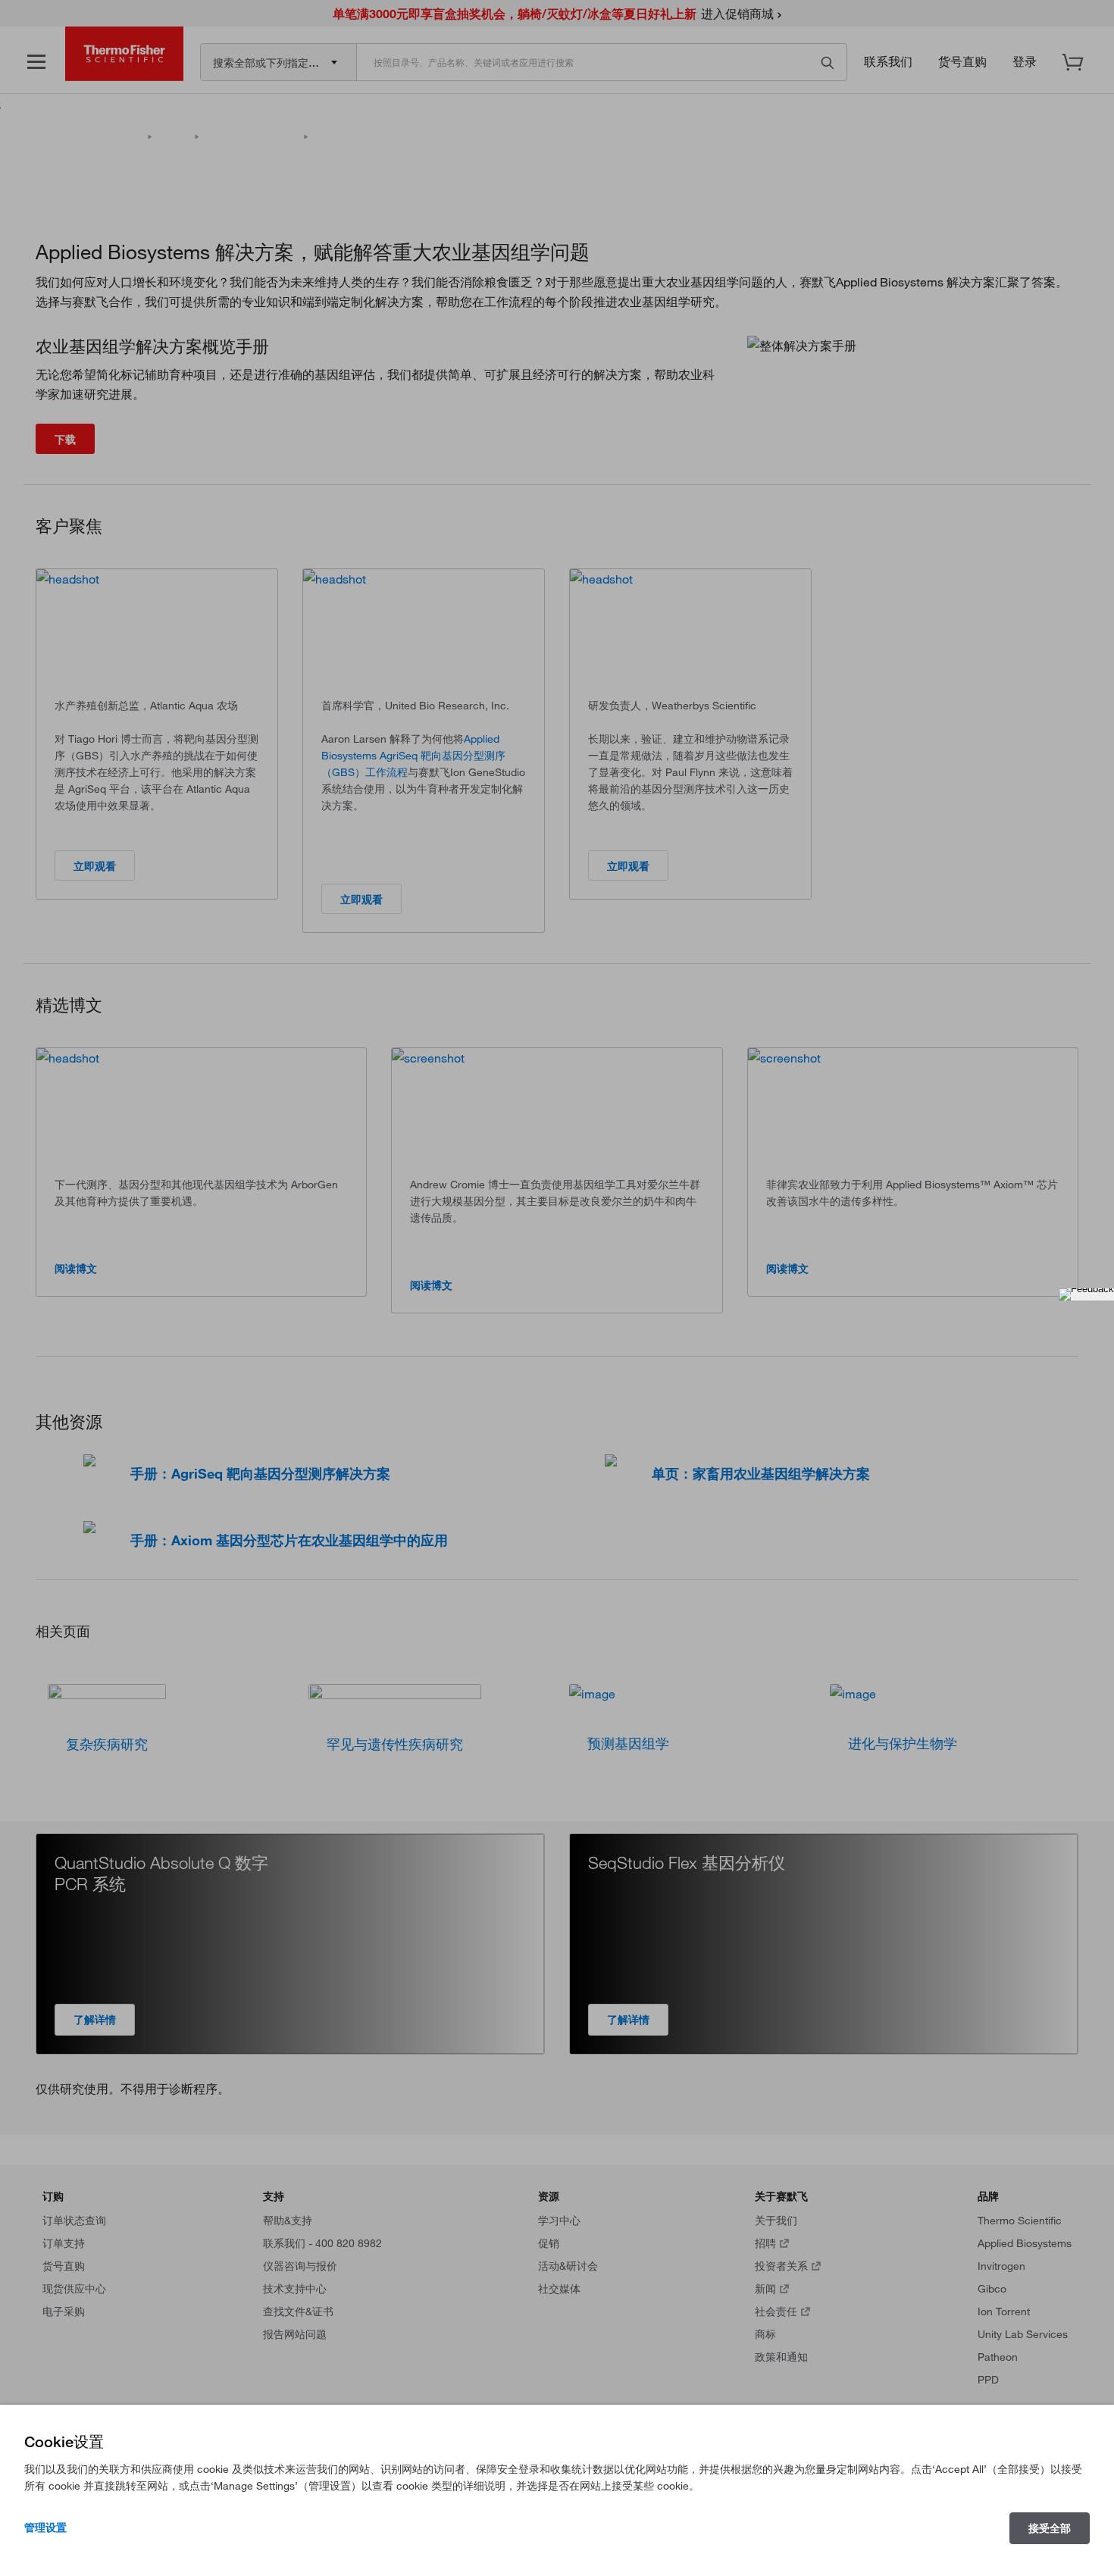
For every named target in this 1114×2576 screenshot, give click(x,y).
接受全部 (1050, 2528)
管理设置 (45, 2527)
